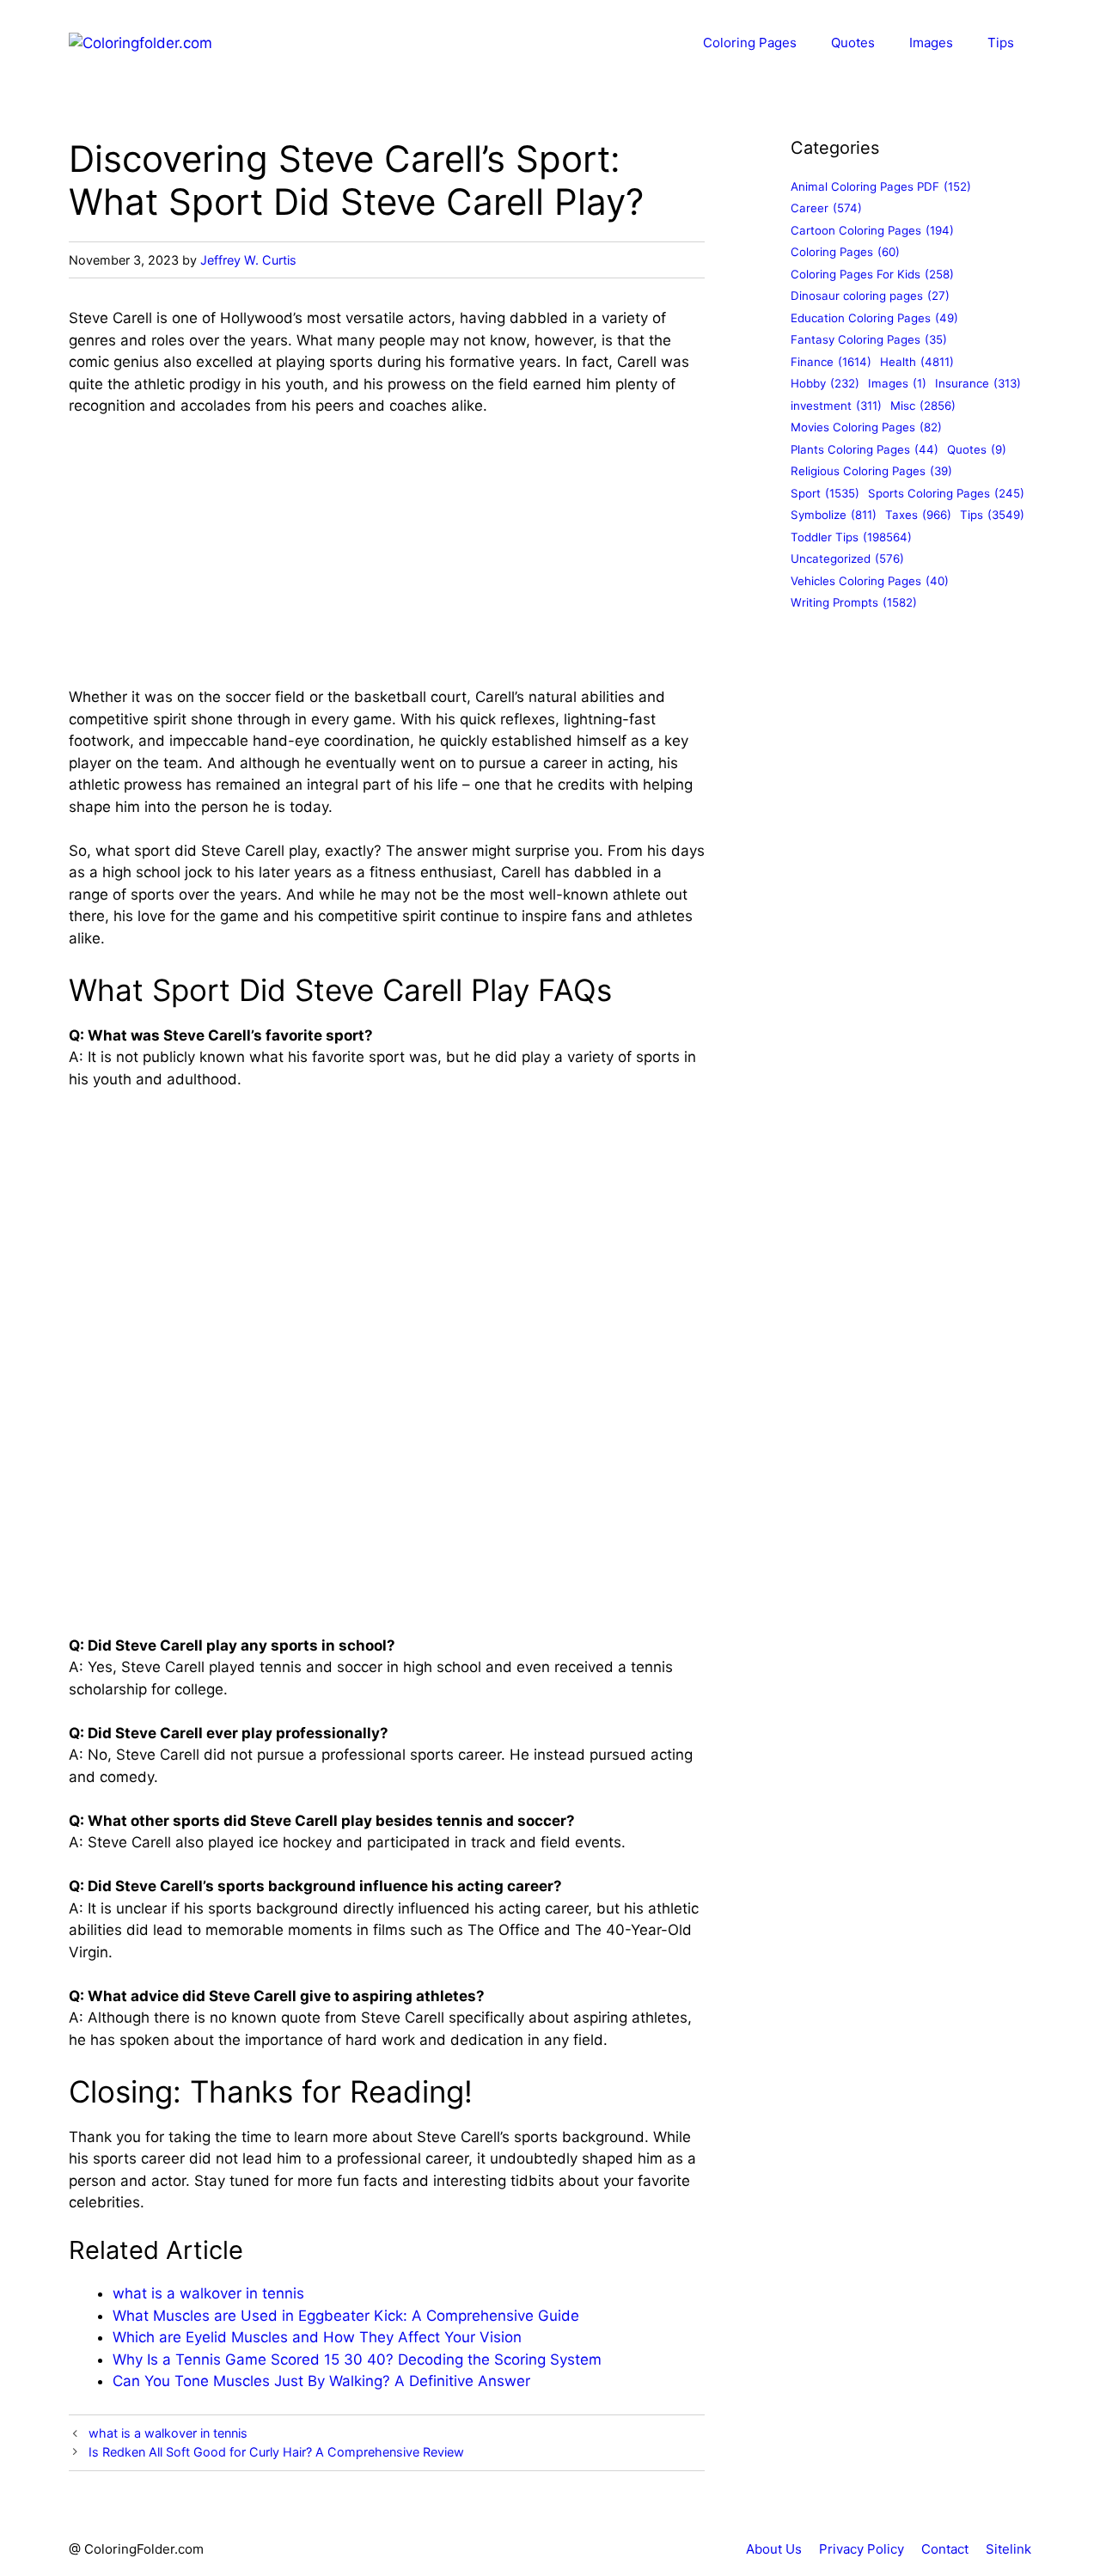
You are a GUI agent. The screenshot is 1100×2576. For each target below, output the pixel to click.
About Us (774, 2549)
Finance (831, 362)
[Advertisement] (387, 559)
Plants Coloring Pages (865, 449)
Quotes (853, 43)
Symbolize (834, 516)
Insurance (978, 384)
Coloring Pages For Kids (872, 274)
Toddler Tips (851, 537)
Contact (945, 2549)
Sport (825, 493)
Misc (923, 406)
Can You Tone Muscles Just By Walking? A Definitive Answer (321, 2381)
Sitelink (1008, 2549)
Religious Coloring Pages (871, 472)
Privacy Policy (862, 2549)
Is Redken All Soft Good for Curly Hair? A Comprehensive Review (276, 2452)
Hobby (825, 384)
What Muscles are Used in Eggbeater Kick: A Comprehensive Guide (346, 2316)
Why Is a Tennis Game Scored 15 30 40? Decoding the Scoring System (357, 2359)
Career (826, 209)
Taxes (918, 516)
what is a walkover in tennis (208, 2293)
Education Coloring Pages (874, 318)
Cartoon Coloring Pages (872, 230)
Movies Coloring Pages (866, 428)
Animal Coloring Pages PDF (881, 186)
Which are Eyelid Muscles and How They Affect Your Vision (317, 2337)
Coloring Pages (750, 43)
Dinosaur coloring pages (870, 296)
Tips (1001, 43)
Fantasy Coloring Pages (869, 340)
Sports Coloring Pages (946, 493)
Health (917, 362)
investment (836, 406)
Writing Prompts (854, 603)
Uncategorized (847, 559)
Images (931, 43)
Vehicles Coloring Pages (870, 581)
